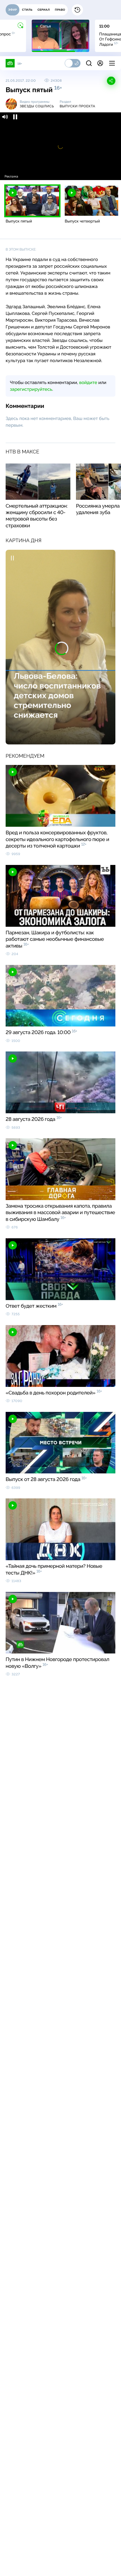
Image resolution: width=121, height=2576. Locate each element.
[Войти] (100, 63)
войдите (88, 382)
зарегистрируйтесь (31, 389)
